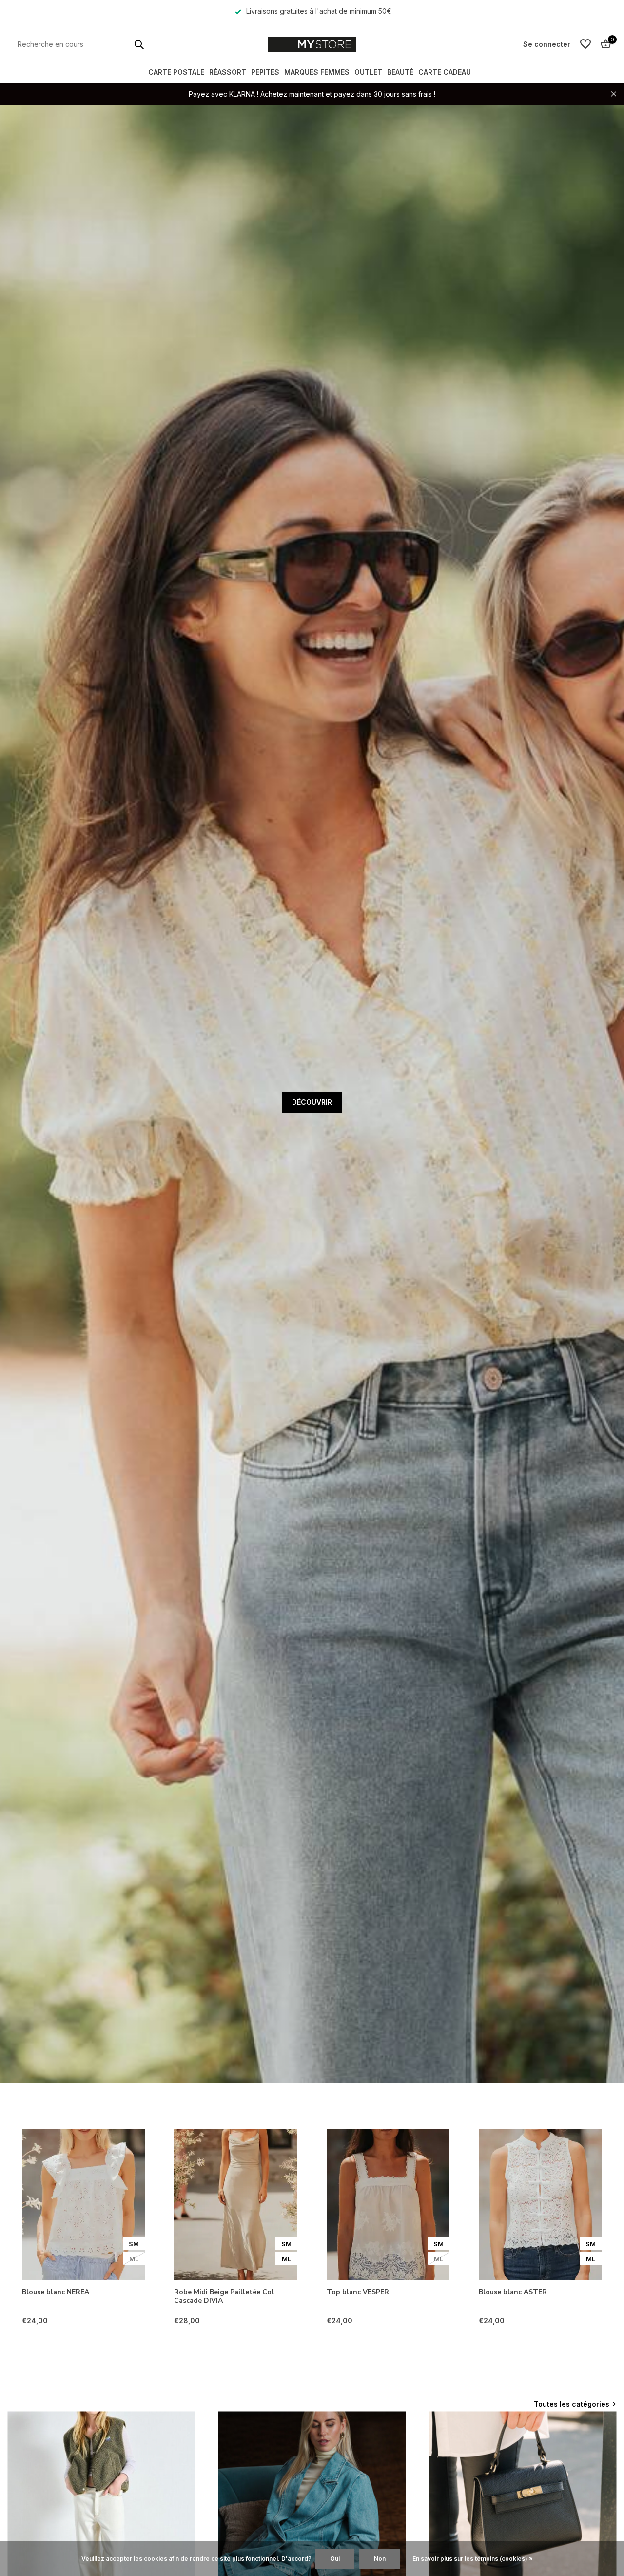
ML (134, 2259)
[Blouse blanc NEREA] (83, 2205)
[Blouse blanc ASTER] (540, 2205)
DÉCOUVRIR (312, 1102)
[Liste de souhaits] (585, 44)
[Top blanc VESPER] (388, 2205)
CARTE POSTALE (176, 72)
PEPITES (265, 72)
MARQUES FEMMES (317, 72)
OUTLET (368, 72)
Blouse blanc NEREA (56, 2292)
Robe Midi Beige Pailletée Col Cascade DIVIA (224, 2296)
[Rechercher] (139, 44)
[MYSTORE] (312, 44)
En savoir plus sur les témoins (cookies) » (473, 2559)
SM (134, 2244)
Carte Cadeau (445, 72)
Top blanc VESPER (358, 2292)
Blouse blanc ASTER (513, 2292)
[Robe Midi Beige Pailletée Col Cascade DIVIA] (235, 2205)
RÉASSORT (228, 72)
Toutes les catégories (572, 2404)
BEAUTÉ (400, 72)
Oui (335, 2559)
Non (380, 2559)
